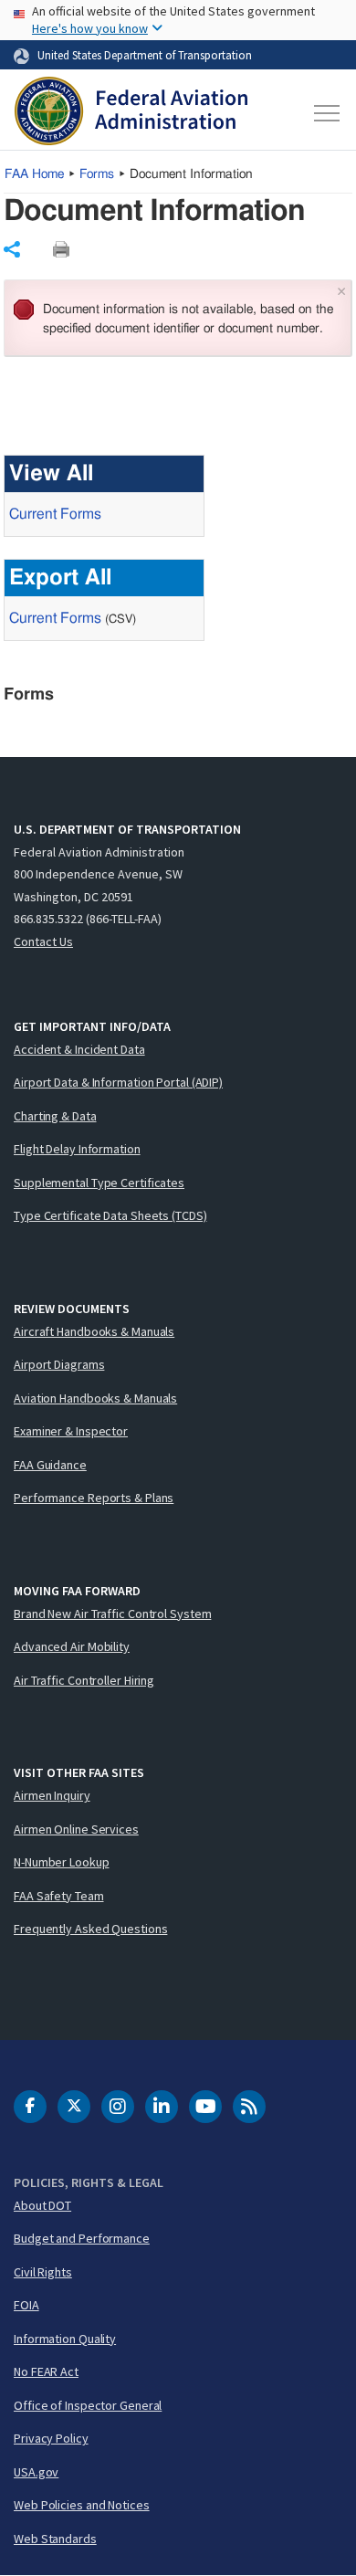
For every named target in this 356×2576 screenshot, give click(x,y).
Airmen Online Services (76, 1829)
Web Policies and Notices (82, 2505)
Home (34, 174)
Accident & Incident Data (79, 1049)
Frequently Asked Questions (90, 1929)
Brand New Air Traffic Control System (112, 1614)
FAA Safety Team (59, 1896)
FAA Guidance (50, 1465)
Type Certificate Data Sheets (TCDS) (110, 1215)
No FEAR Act (46, 2371)
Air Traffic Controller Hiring (84, 1680)
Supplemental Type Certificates (99, 1183)
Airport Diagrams (59, 1364)
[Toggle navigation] (325, 113)
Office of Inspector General (88, 2405)
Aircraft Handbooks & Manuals (94, 1331)
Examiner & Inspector (71, 1431)
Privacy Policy (51, 2438)
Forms (97, 174)
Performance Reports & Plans (94, 1498)
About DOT (42, 2205)
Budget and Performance (82, 2238)
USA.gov (36, 2472)
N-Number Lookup (62, 1862)
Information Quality (65, 2339)
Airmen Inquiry (52, 1795)
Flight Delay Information (77, 1149)
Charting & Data (55, 1116)
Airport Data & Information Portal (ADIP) (118, 1082)
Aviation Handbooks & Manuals (95, 1398)
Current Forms (55, 514)
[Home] (131, 113)
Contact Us (43, 941)
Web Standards (55, 2539)
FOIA (26, 2305)
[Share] (12, 249)
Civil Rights (43, 2272)
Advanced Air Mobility (72, 1646)
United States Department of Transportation (145, 55)
